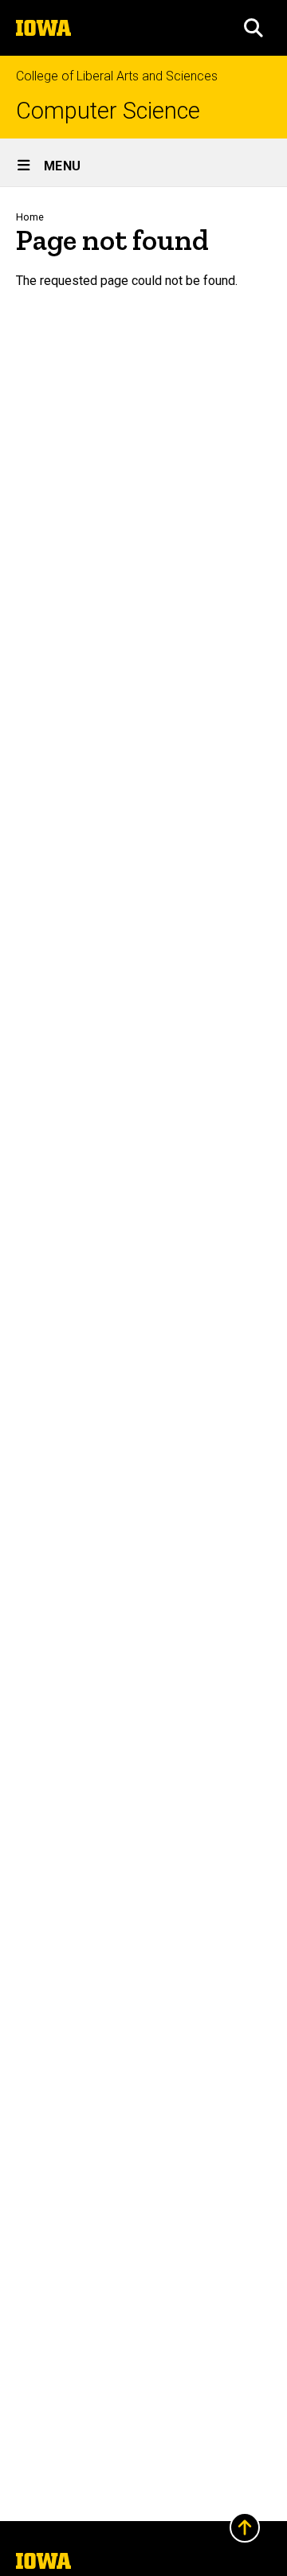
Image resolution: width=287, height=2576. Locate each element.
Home (30, 217)
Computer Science (108, 111)
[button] (254, 28)
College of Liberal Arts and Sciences (117, 76)
